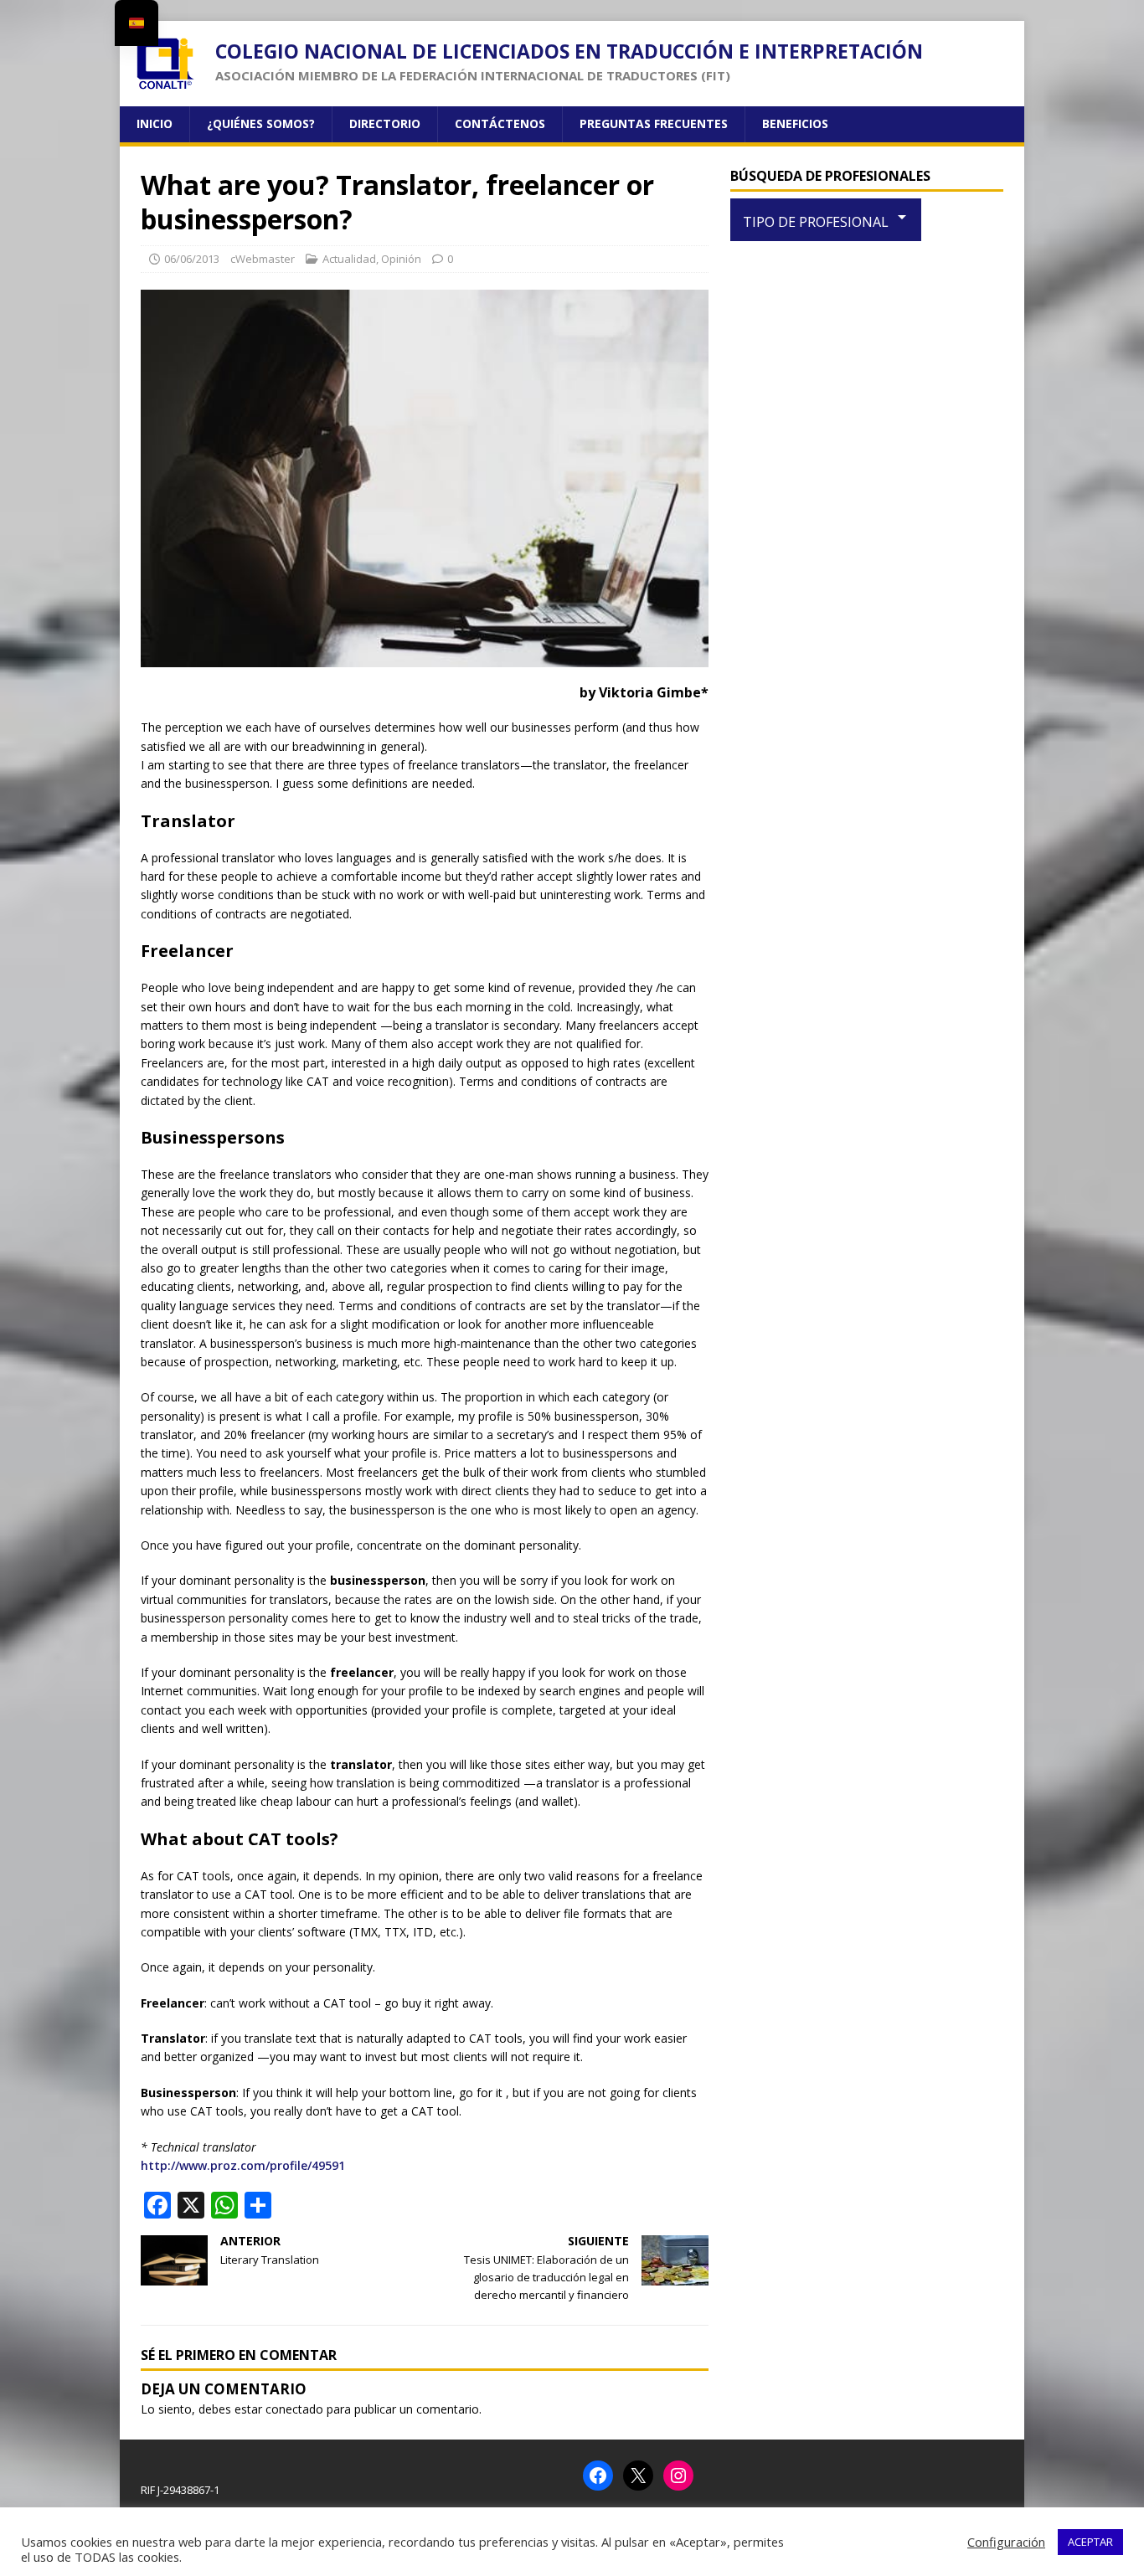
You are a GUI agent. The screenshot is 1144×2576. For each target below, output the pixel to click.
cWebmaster (263, 259)
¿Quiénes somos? (261, 123)
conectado (294, 2409)
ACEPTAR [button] (1090, 2542)
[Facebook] (598, 2476)
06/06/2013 (192, 259)
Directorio (385, 123)
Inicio (155, 123)
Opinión (401, 259)
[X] (638, 2476)
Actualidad (349, 259)
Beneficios (795, 123)
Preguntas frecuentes (654, 123)
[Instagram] (678, 2476)
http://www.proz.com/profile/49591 (243, 2165)
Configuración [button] (1006, 2542)
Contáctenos (500, 123)
